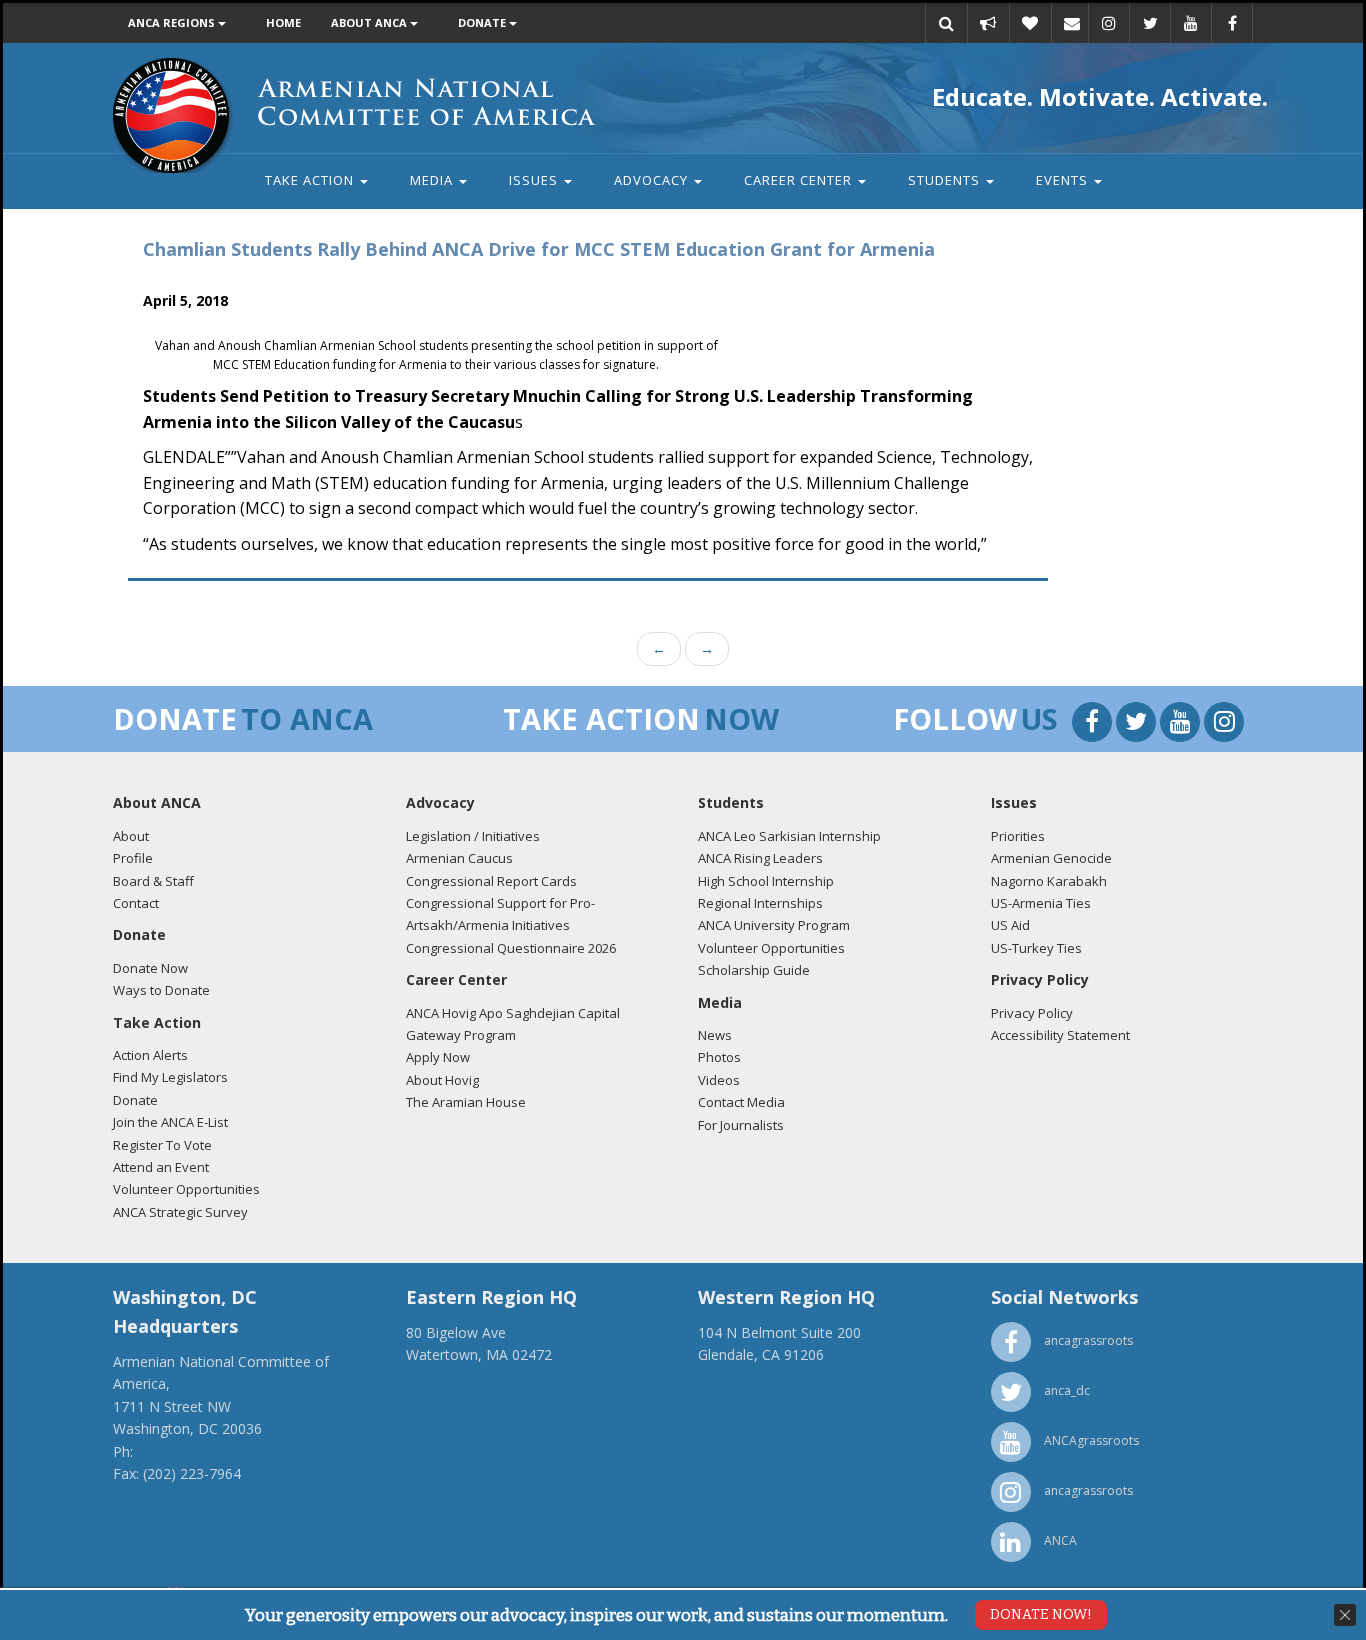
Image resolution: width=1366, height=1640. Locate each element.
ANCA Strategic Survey (180, 1212)
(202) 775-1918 (186, 1451)
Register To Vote (162, 1145)
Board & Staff (153, 881)
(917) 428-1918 (455, 1377)
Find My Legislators (170, 1077)
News (715, 1035)
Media (433, 180)
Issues (535, 180)
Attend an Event (161, 1167)
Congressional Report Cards (491, 881)
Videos (719, 1080)
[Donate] (1030, 23)
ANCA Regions (173, 22)
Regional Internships (760, 903)
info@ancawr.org (753, 1399)
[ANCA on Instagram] (1109, 23)
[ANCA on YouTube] (1191, 23)
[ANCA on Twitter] (1150, 23)
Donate (483, 22)
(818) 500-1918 (747, 1377)
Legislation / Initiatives (473, 836)
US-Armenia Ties (1041, 903)
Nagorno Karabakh (1049, 881)
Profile (133, 858)
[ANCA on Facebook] (1232, 23)
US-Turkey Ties (1036, 948)
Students (946, 180)
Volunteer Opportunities (186, 1189)
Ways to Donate (161, 990)
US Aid (1010, 925)
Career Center (800, 180)
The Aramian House (466, 1102)
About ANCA (370, 22)
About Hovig (442, 1080)
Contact (136, 903)
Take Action (311, 180)
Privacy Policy (1032, 1013)
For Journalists (741, 1125)
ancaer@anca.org (462, 1399)
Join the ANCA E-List (170, 1122)
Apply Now (438, 1057)
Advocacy (653, 180)
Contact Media (741, 1102)
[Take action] (988, 23)
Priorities (1018, 836)
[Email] (1072, 23)
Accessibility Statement (1060, 1035)
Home (283, 22)
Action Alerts (150, 1055)
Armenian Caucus (459, 858)
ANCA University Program (774, 925)
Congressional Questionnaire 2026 (511, 948)
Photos (719, 1057)
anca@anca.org (163, 1495)
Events (1064, 180)
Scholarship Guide (754, 970)
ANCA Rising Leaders (760, 858)
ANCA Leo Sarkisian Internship (789, 836)
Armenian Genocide (1051, 858)
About (131, 836)
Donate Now (150, 968)
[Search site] (946, 23)
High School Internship (766, 881)
